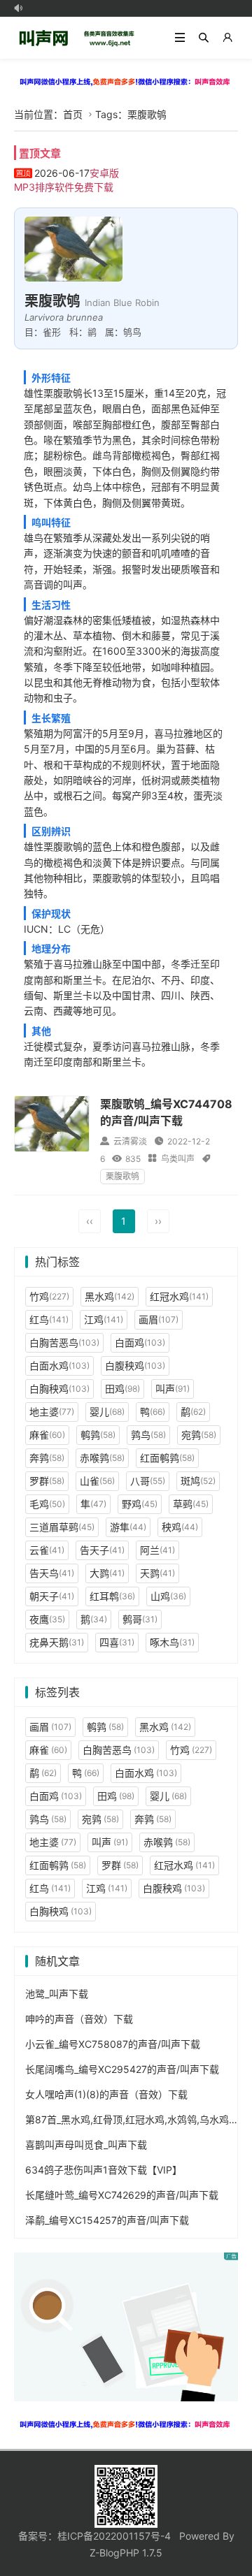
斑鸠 (198, 1481)
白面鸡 (140, 1342)
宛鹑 (199, 1435)
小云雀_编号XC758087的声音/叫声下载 (113, 2044)
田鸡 (122, 1389)
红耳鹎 (112, 1596)
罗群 (47, 1481)
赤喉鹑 (102, 1458)
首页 (73, 114)
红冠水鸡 (179, 1296)
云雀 (47, 1550)
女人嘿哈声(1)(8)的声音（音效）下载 (106, 2094)
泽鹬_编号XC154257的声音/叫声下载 (107, 2220)
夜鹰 (47, 1619)
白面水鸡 (59, 1366)
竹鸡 (49, 1296)
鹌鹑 (98, 1435)
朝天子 (52, 1596)
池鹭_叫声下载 (57, 1994)
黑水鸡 (110, 1296)
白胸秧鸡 (59, 1389)
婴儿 (107, 1412)
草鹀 (191, 1504)
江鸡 (104, 1319)
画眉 (159, 1319)
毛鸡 (47, 1504)
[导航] (180, 38)
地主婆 (52, 1412)
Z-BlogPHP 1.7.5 (126, 2553)
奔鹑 (47, 1458)
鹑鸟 (148, 1435)
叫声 (173, 1389)
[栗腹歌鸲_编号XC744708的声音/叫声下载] (52, 1123)
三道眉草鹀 (62, 1527)
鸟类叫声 (178, 1159)
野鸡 (140, 1504)
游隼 (128, 1527)
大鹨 (107, 1573)
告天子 (102, 1550)
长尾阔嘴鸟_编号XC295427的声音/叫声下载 (122, 2069)
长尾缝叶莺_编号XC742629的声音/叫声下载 (122, 2195)
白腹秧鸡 (135, 1366)
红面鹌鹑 (167, 1458)
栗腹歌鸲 (122, 1176)
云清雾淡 (130, 1141)
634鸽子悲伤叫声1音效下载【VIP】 (104, 2170)
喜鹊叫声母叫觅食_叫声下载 (86, 2145)
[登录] (227, 38)
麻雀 (47, 1435)
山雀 (97, 1481)
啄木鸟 (172, 1642)
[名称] (126, 81)
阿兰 (157, 1550)
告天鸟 (52, 1573)
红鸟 (49, 1319)
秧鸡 (180, 1527)
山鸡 (168, 1596)
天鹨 (157, 1573)
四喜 (117, 1642)
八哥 (148, 1481)
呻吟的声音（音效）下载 (79, 2019)
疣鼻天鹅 (57, 1642)
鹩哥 (140, 1619)
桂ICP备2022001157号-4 (114, 2536)
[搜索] (204, 38)
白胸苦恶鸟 (64, 1342)
